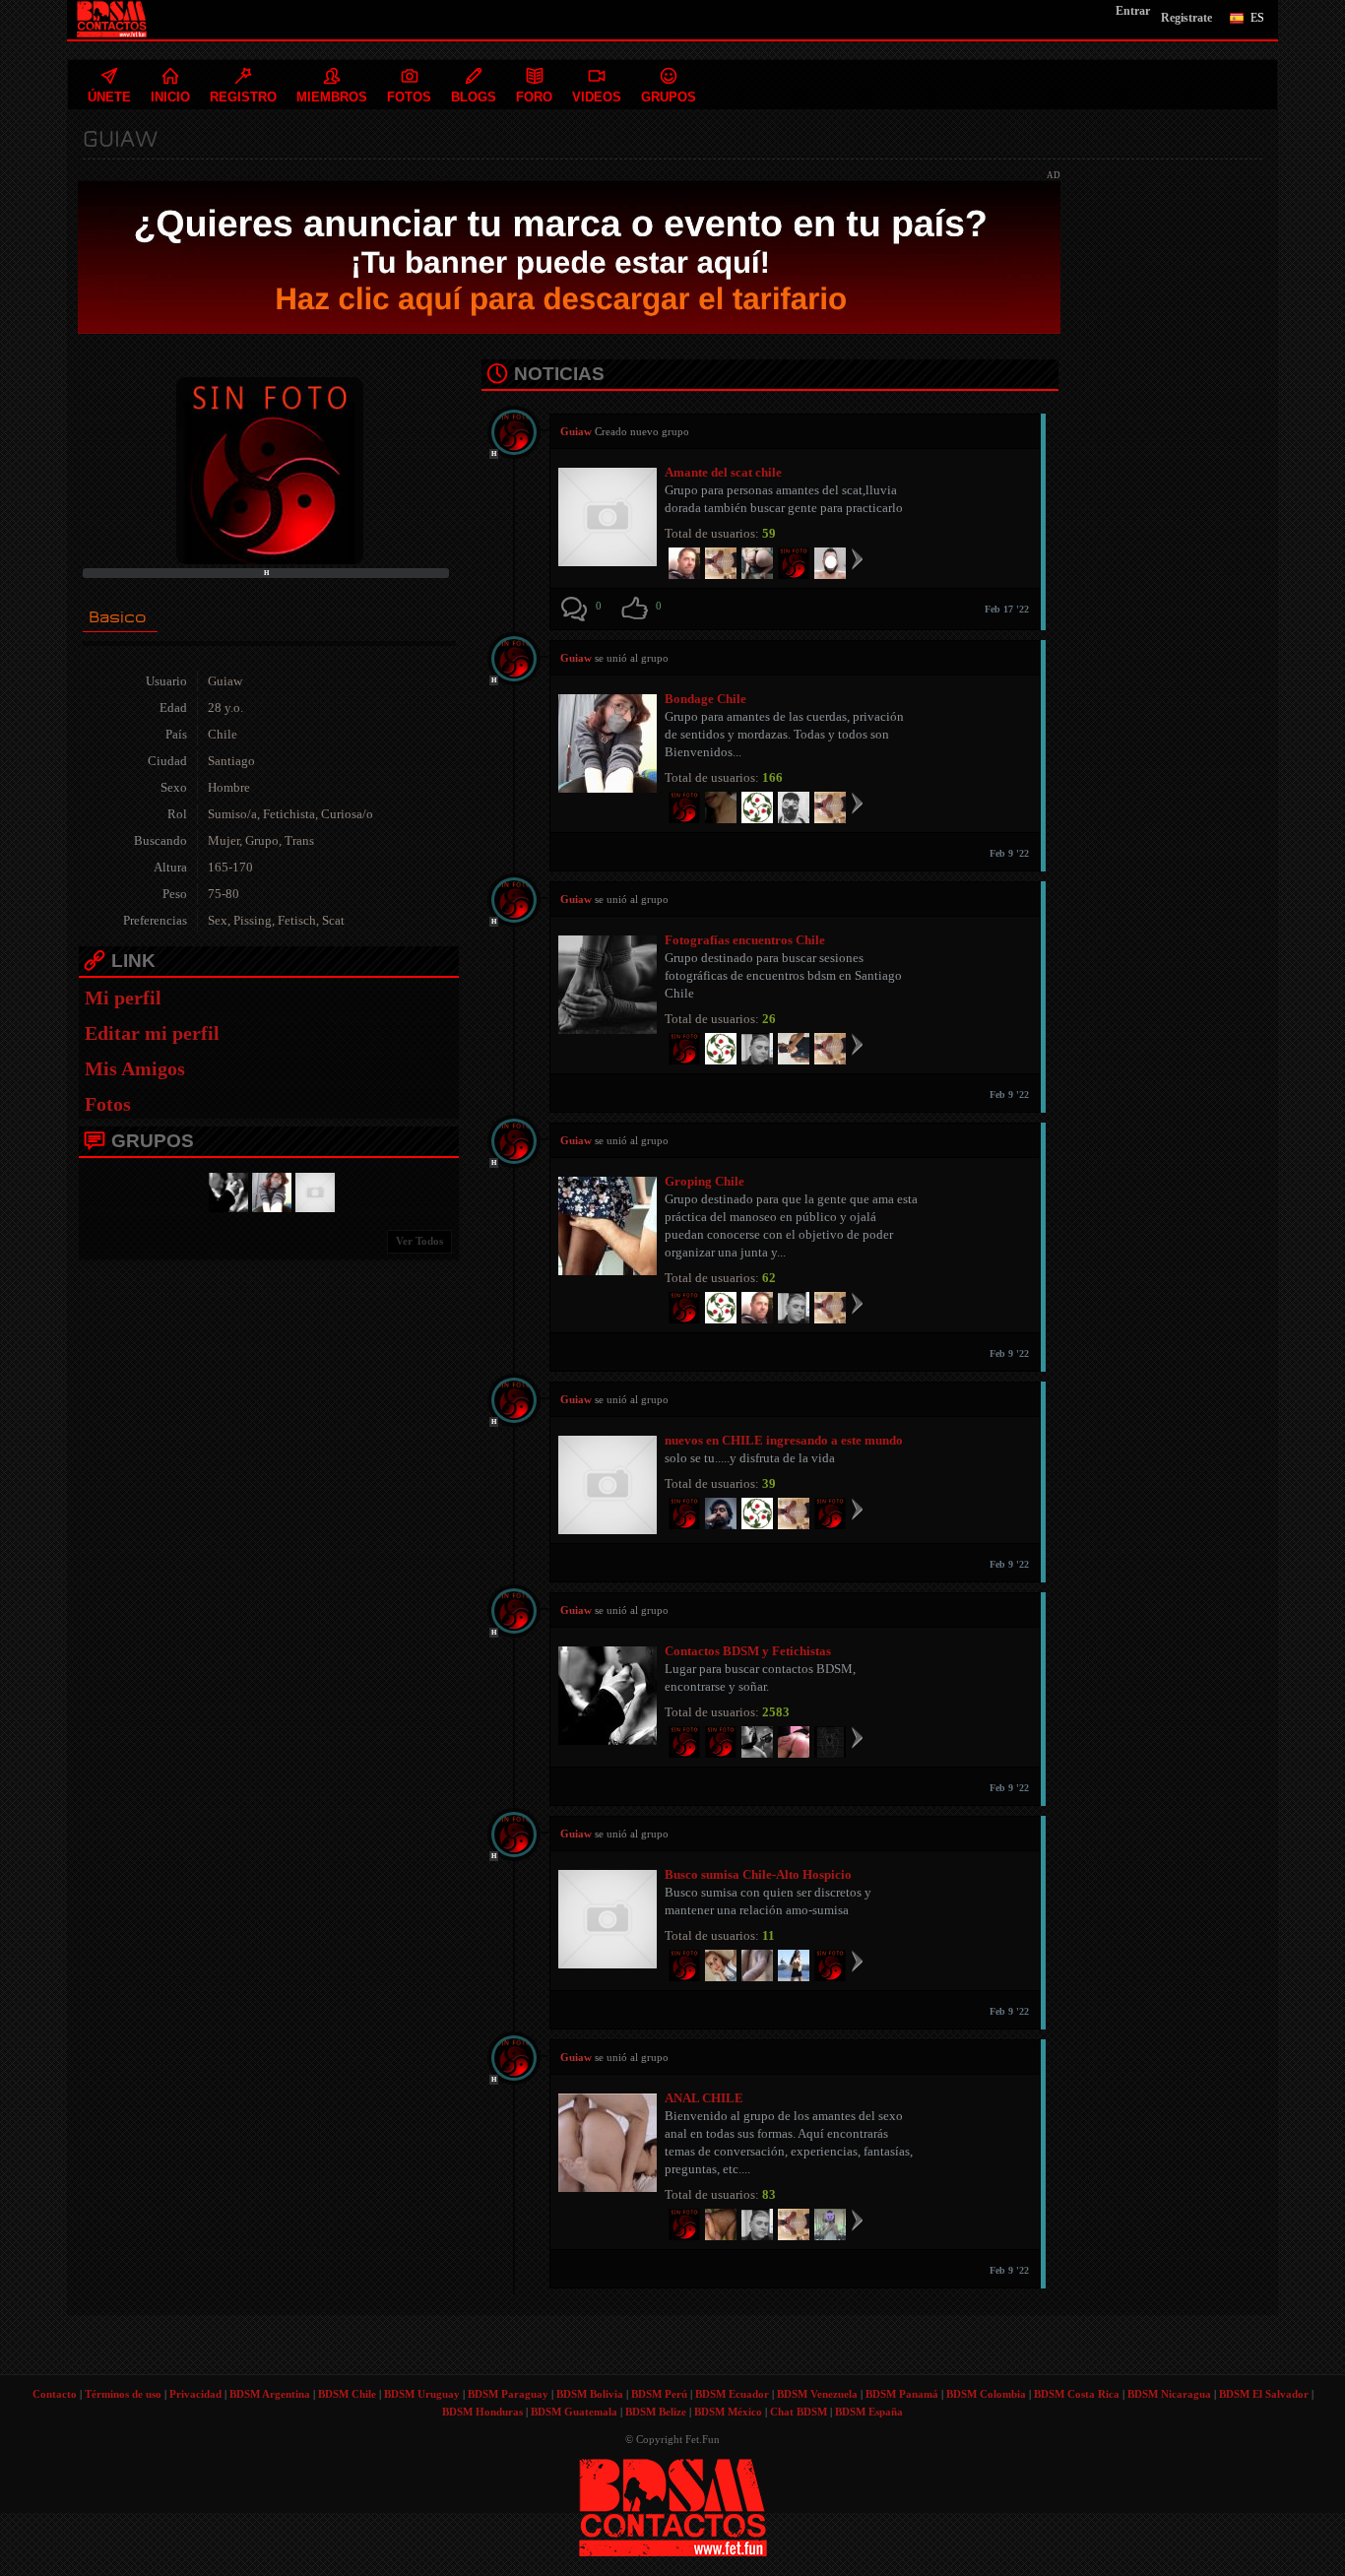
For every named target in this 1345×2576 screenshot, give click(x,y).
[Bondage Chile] (269, 1191)
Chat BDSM (799, 2412)
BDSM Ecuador (732, 2394)
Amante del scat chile (723, 472)
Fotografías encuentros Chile (745, 940)
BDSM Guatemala (574, 2412)
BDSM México (728, 2412)
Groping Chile (705, 1181)
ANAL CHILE (704, 2098)
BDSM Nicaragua (1169, 2394)
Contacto (55, 2394)
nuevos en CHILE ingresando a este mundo (784, 1440)
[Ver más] (857, 558)
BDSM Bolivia (590, 2394)
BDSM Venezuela (817, 2394)
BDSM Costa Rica (1077, 2394)
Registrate (1186, 18)
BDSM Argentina (270, 2394)
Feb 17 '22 (1007, 609)
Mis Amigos (135, 1068)
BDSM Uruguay (422, 2394)
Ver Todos (419, 1241)
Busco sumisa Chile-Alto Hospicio (758, 1874)
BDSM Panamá (902, 2394)
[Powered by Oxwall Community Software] (673, 2506)
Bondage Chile (705, 699)
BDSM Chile (347, 2394)
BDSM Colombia (986, 2394)
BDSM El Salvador (1264, 2394)
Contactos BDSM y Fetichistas (748, 1651)
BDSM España (869, 2412)
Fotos (108, 1104)
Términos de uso (123, 2394)
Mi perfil (123, 998)
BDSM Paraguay (508, 2394)
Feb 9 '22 (1009, 853)
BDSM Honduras (482, 2412)
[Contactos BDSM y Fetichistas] (225, 1191)
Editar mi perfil (152, 1033)
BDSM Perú (659, 2394)
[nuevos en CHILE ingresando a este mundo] (312, 1191)
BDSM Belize (656, 2412)
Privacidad (195, 2394)
